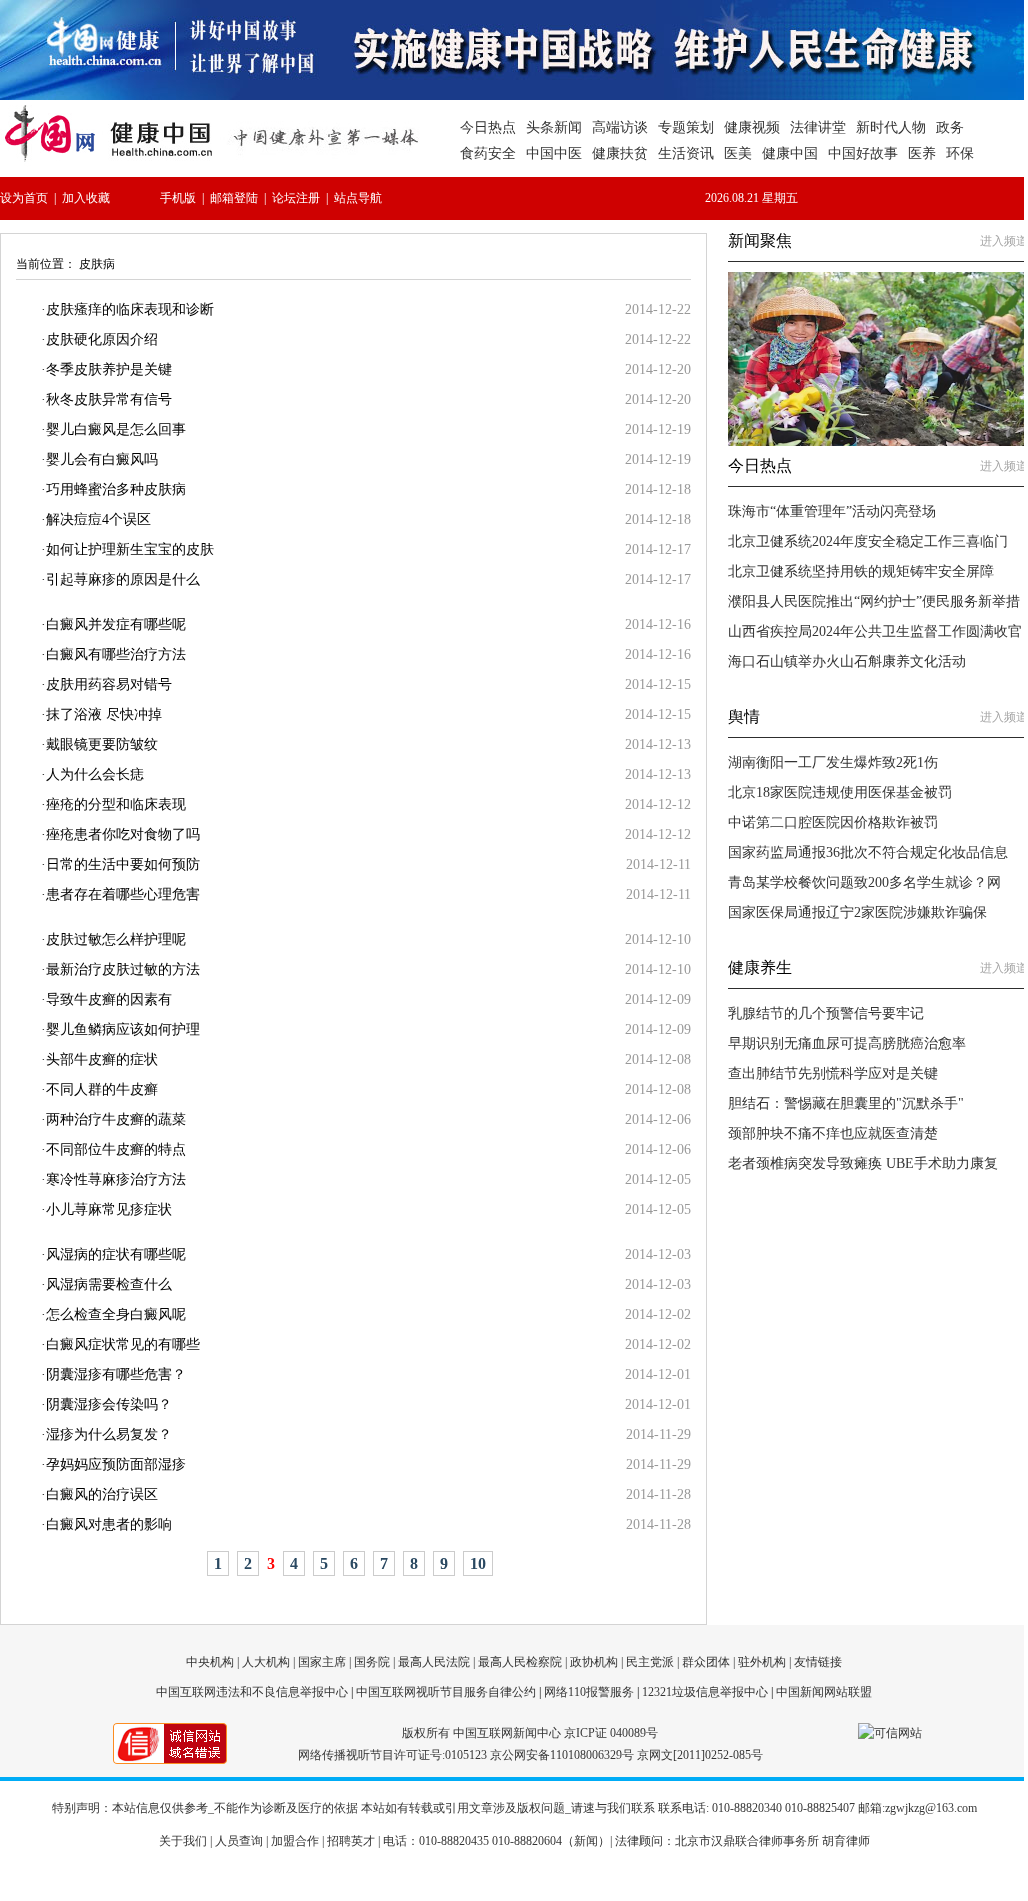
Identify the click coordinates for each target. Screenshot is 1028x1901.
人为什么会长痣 (95, 774)
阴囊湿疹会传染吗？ (109, 1404)
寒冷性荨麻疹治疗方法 (116, 1179)
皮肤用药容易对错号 (109, 684)
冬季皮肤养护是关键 (109, 369)
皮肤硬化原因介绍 (102, 339)
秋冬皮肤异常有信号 (109, 399)
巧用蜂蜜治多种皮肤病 (116, 489)
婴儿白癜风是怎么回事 (116, 429)
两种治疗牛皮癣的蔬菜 (116, 1119)
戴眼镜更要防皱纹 (102, 744)
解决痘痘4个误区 (98, 519)
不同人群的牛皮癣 (102, 1089)
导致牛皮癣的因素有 (109, 999)
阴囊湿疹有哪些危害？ (116, 1374)
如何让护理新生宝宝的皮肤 (130, 549)
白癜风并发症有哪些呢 (116, 624)
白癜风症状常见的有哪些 (123, 1344)
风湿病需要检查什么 (109, 1284)
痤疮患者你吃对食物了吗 (123, 834)
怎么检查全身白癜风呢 (116, 1314)
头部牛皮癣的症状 (102, 1059)
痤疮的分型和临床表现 (116, 804)
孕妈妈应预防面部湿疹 (116, 1464)
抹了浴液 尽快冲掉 (104, 714)
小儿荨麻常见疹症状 (109, 1209)
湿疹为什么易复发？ (109, 1434)
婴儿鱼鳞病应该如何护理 (123, 1029)
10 (478, 1563)
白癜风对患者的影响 (109, 1524)
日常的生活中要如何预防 (123, 864)
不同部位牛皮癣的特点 (116, 1149)
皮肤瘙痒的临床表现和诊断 (130, 309)
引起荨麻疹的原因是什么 (123, 579)
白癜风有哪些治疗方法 (116, 654)
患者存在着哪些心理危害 (123, 894)
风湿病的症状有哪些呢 (116, 1254)
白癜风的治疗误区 (102, 1494)
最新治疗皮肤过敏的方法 (123, 969)
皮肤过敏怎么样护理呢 (116, 939)
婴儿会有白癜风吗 (102, 459)
